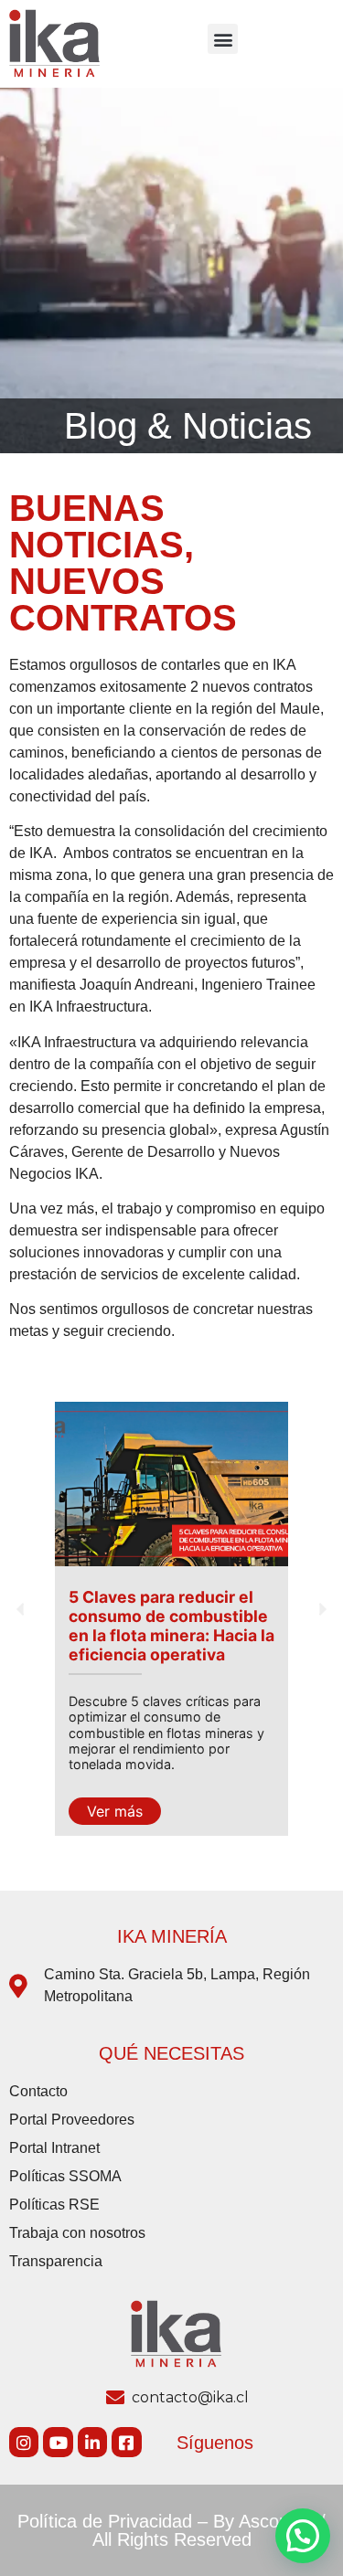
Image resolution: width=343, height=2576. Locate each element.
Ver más (115, 1811)
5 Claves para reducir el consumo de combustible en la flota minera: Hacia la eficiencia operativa (171, 1626)
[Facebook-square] (126, 2442)
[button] (223, 39)
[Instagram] (24, 2442)
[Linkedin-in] (92, 2442)
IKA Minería (172, 1936)
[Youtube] (58, 2442)
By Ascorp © (264, 2521)
